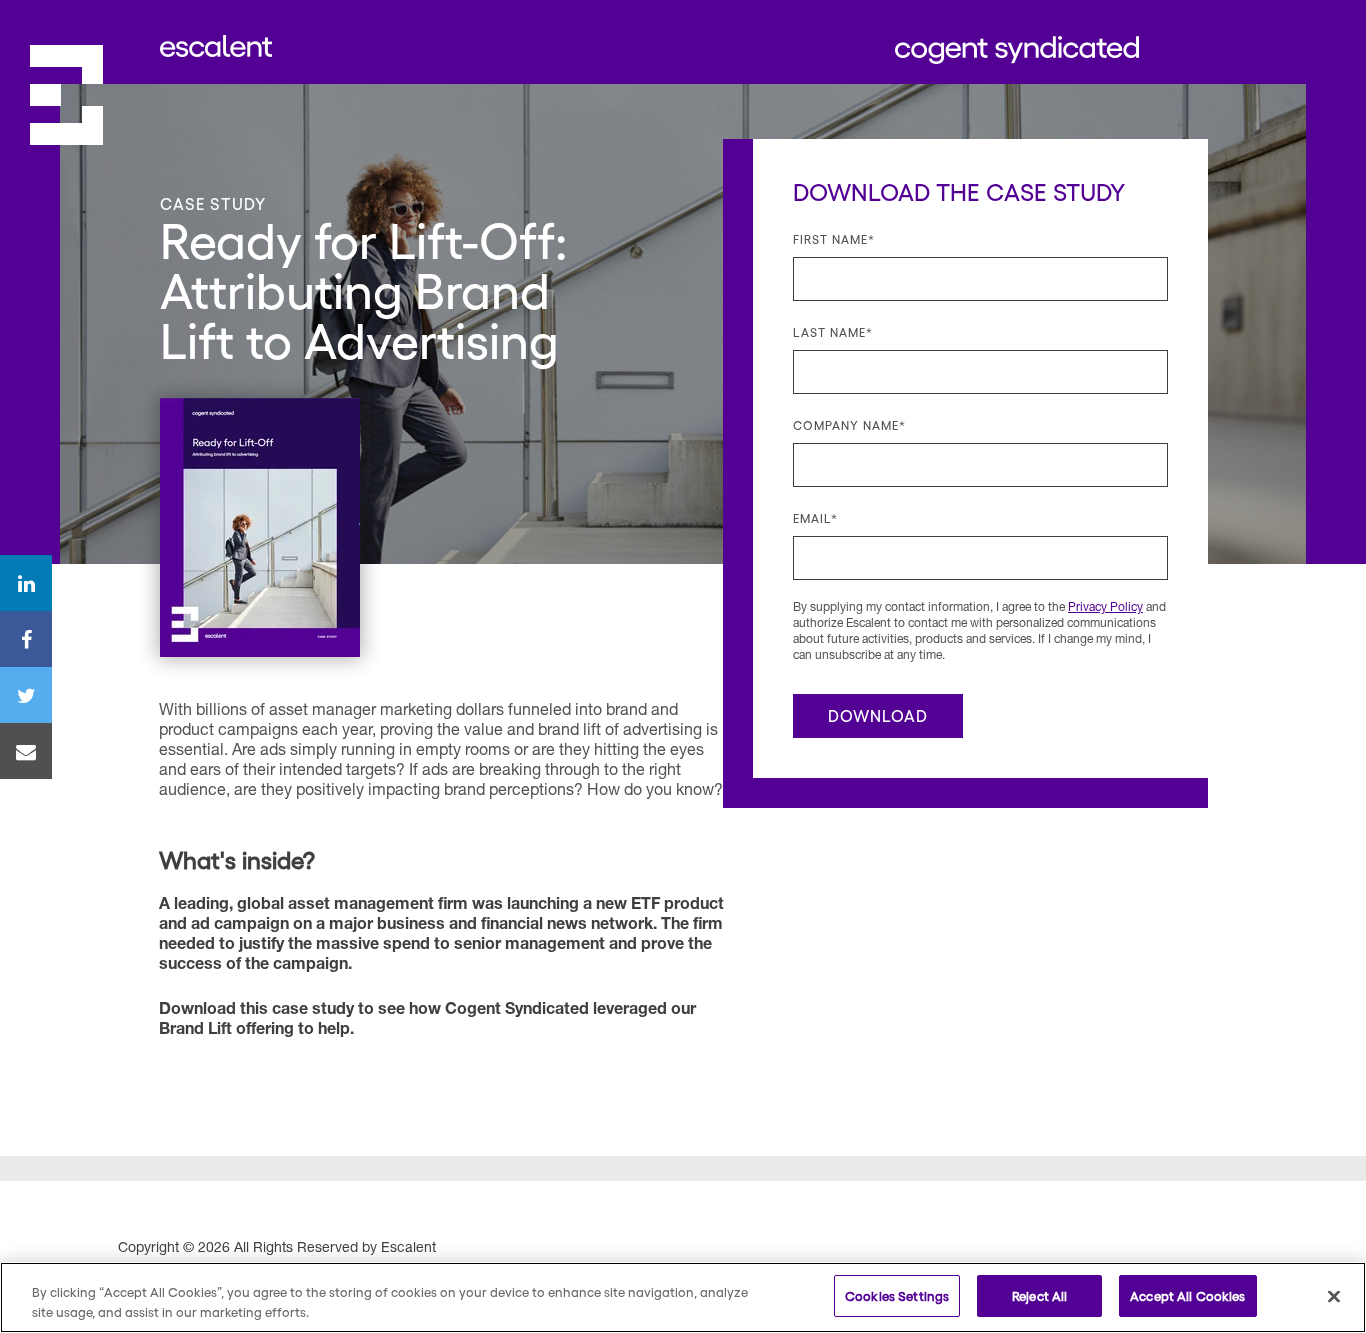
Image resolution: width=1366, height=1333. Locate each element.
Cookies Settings (897, 1295)
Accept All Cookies (1187, 1295)
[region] (683, 1297)
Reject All (1039, 1295)
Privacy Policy (1105, 608)
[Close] (1334, 1296)
